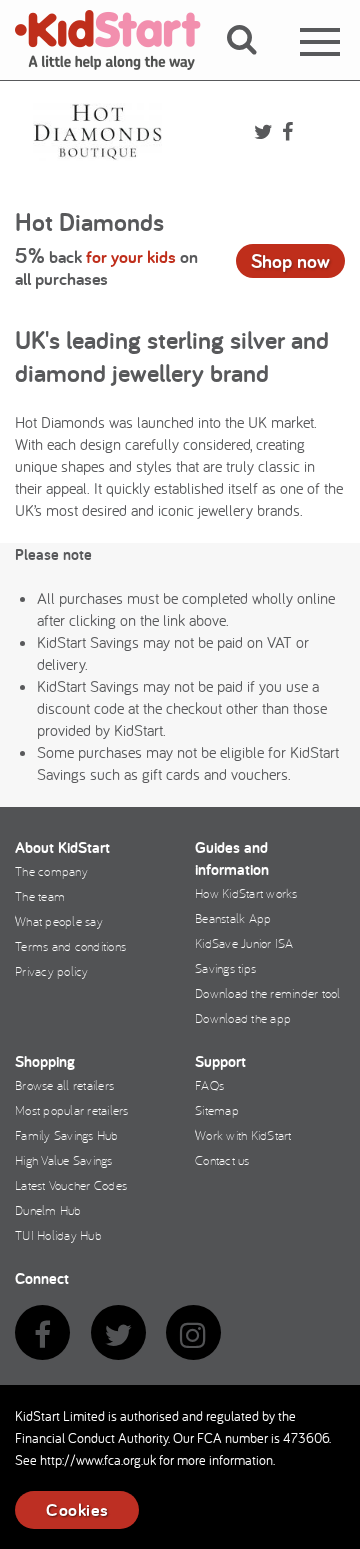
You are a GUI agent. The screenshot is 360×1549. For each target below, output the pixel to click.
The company (51, 871)
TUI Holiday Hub (58, 1235)
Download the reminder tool (268, 993)
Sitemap (217, 1110)
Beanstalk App (233, 918)
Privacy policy (52, 971)
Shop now (290, 261)
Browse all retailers (64, 1085)
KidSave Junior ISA (244, 943)
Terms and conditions (70, 946)
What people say (59, 921)
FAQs (209, 1085)
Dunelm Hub (48, 1210)
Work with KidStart (243, 1135)
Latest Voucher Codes (71, 1185)
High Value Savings (64, 1160)
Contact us (222, 1160)
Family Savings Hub (67, 1135)
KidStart (120, 40)
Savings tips (225, 968)
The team (40, 896)
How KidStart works (246, 893)
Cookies (77, 1509)
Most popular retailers (72, 1110)
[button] (253, 63)
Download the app (243, 1018)
